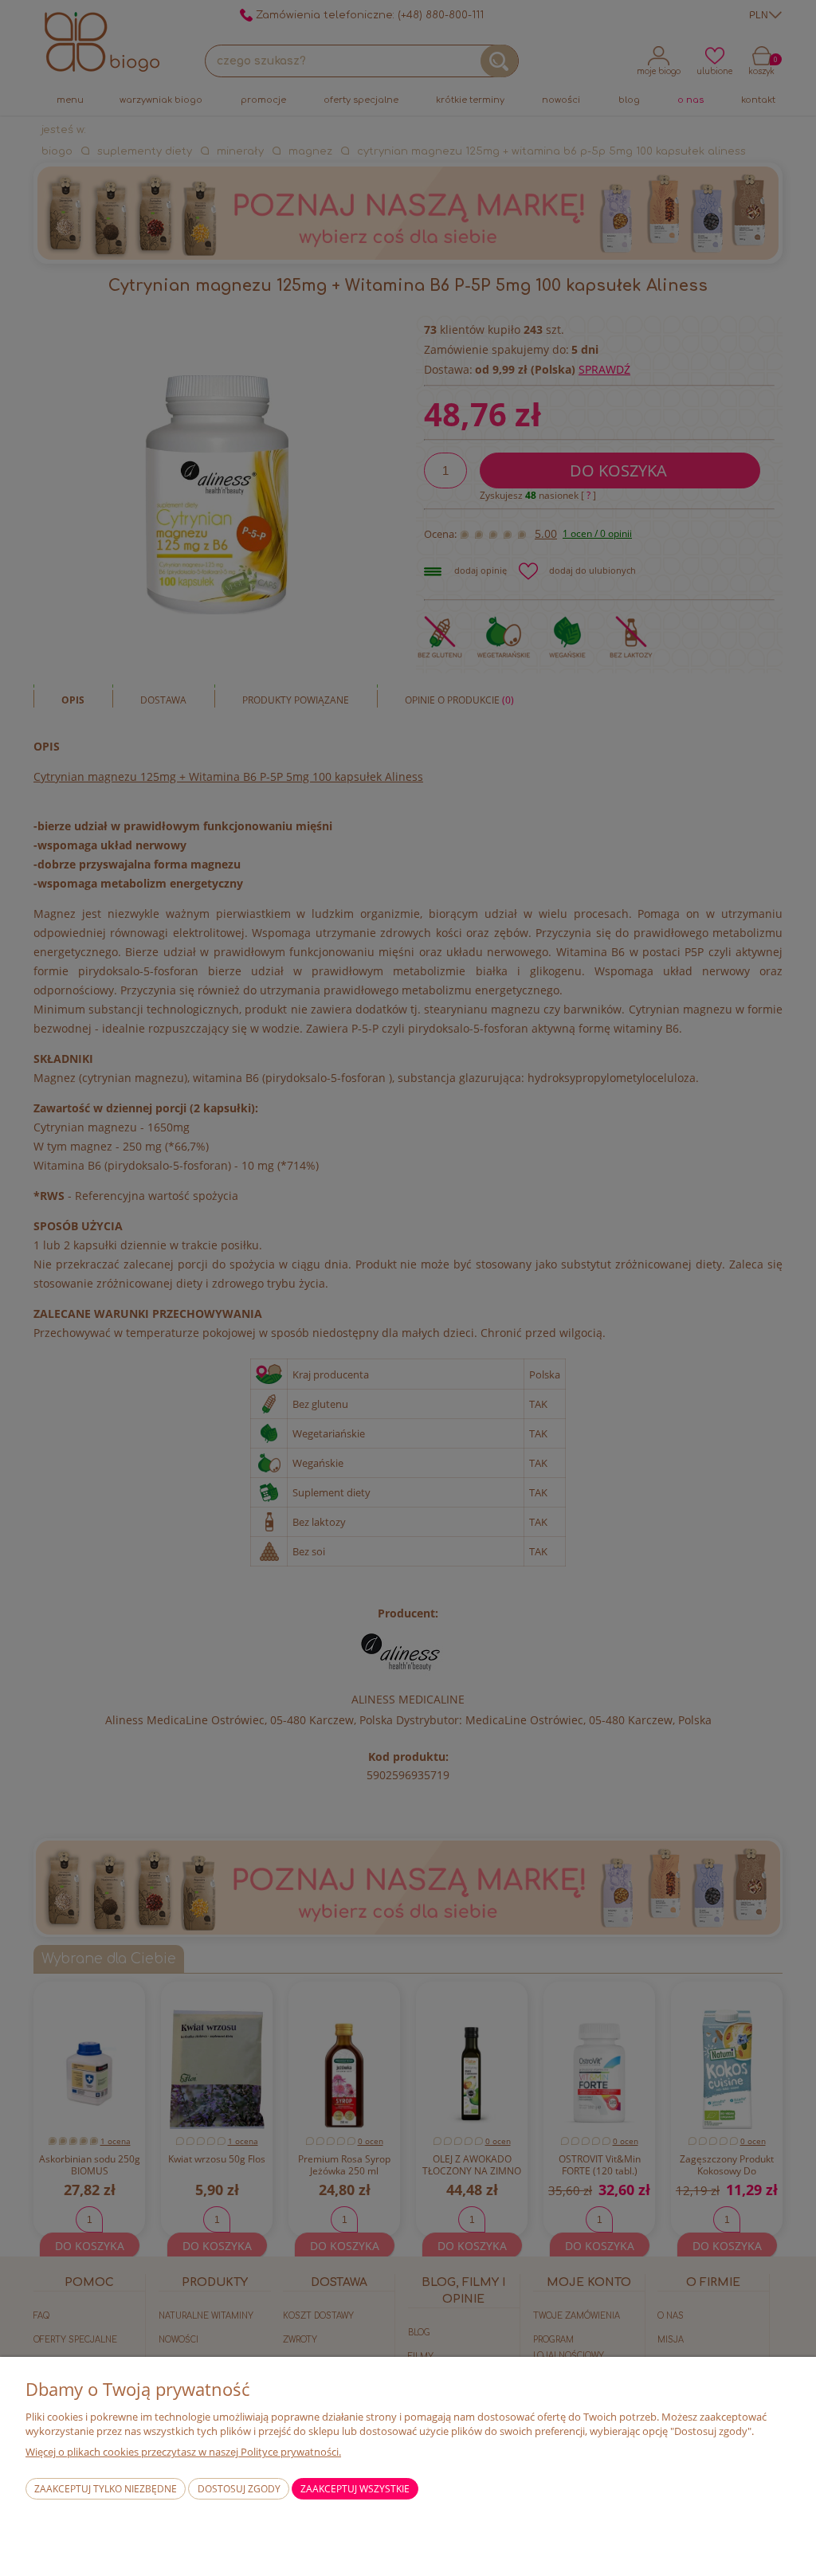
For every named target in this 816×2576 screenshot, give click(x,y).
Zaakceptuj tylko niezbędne (106, 2489)
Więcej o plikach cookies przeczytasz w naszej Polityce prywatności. (183, 2452)
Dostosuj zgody (239, 2489)
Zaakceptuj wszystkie (355, 2489)
